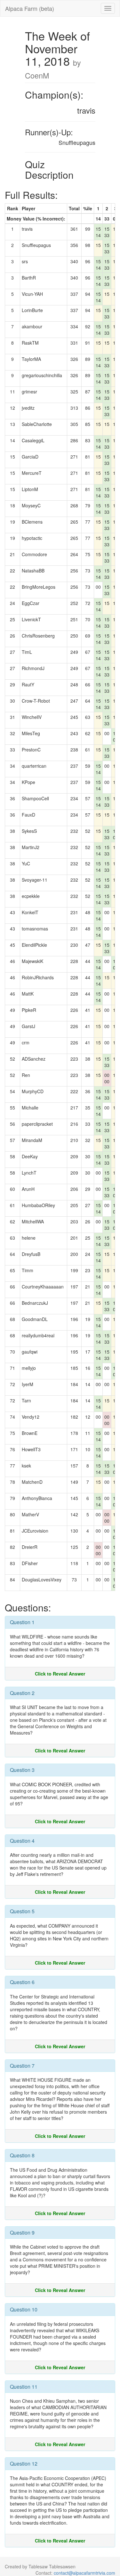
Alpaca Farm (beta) (30, 8)
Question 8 (22, 2155)
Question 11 (24, 2387)
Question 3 (22, 1770)
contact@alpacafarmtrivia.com (84, 2573)
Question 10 (24, 2309)
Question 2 (22, 1693)
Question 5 (22, 1911)
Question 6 (22, 1982)
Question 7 (22, 2066)
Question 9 (22, 2233)
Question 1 (22, 1622)
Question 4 (22, 1841)
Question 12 (24, 2464)
